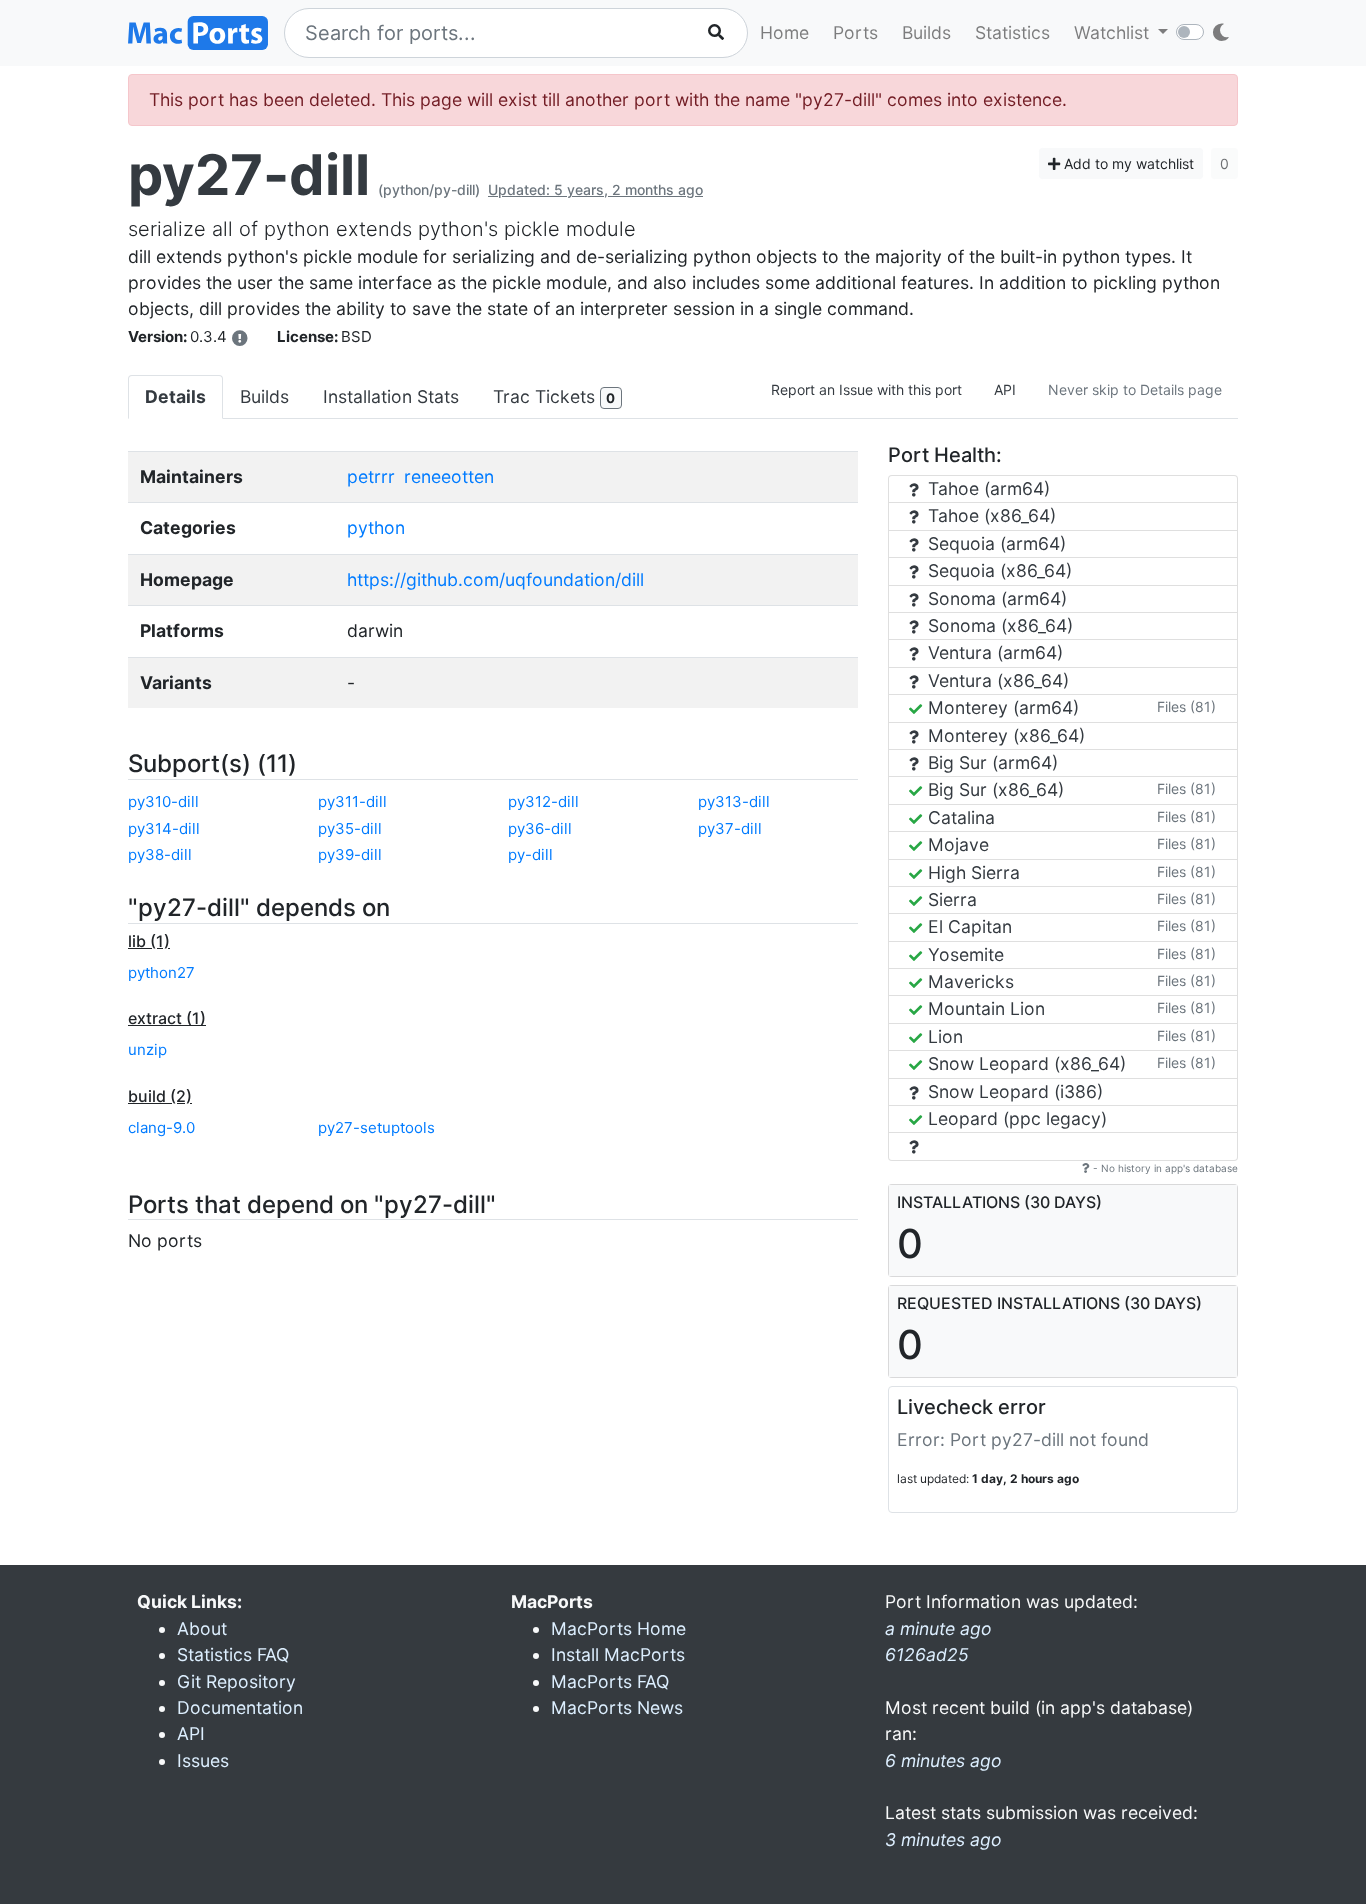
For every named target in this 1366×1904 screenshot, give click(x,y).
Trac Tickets (554, 396)
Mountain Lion (984, 1008)
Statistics (1012, 32)
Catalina (959, 817)
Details (175, 396)
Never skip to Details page (1135, 389)
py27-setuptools (376, 1127)
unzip (147, 1049)
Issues (203, 1760)
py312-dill (543, 801)
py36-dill (540, 828)
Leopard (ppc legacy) (1015, 1118)
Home (784, 32)
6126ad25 (927, 1654)
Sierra (950, 899)
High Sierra (971, 872)
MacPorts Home (618, 1628)
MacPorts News (617, 1707)
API (1005, 389)
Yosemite (963, 954)
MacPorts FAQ (610, 1681)
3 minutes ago (943, 1839)
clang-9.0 (161, 1127)
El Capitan (967, 926)
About (202, 1628)
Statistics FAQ (233, 1654)
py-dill (530, 854)
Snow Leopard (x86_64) (1024, 1063)
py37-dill (730, 828)
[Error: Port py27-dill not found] (240, 338)
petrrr (371, 476)
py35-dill (350, 828)
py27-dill (249, 175)
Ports (855, 32)
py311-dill (352, 801)
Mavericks (968, 981)
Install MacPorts (618, 1654)
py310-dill (163, 801)
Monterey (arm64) (1001, 707)
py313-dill (734, 801)
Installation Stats (391, 396)
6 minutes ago (943, 1760)
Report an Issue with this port (866, 389)
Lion (943, 1036)
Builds (926, 32)
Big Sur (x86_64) (993, 789)
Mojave (956, 844)
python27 (161, 972)
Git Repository (236, 1681)
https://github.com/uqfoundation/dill (495, 579)
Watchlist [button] (1114, 32)
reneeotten (449, 476)
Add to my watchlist (1127, 163)
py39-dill (350, 854)
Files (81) (1186, 706)
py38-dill (160, 854)
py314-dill (164, 828)
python (376, 527)
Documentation (240, 1707)
